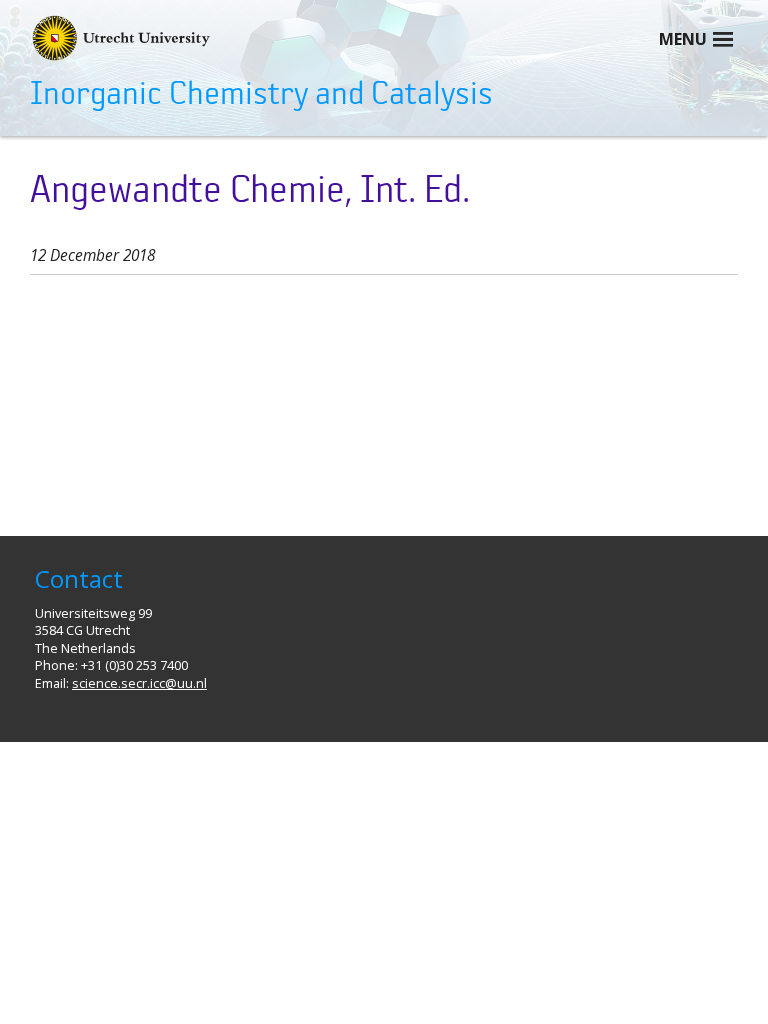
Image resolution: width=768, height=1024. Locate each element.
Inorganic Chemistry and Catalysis (261, 94)
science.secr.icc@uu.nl (139, 683)
